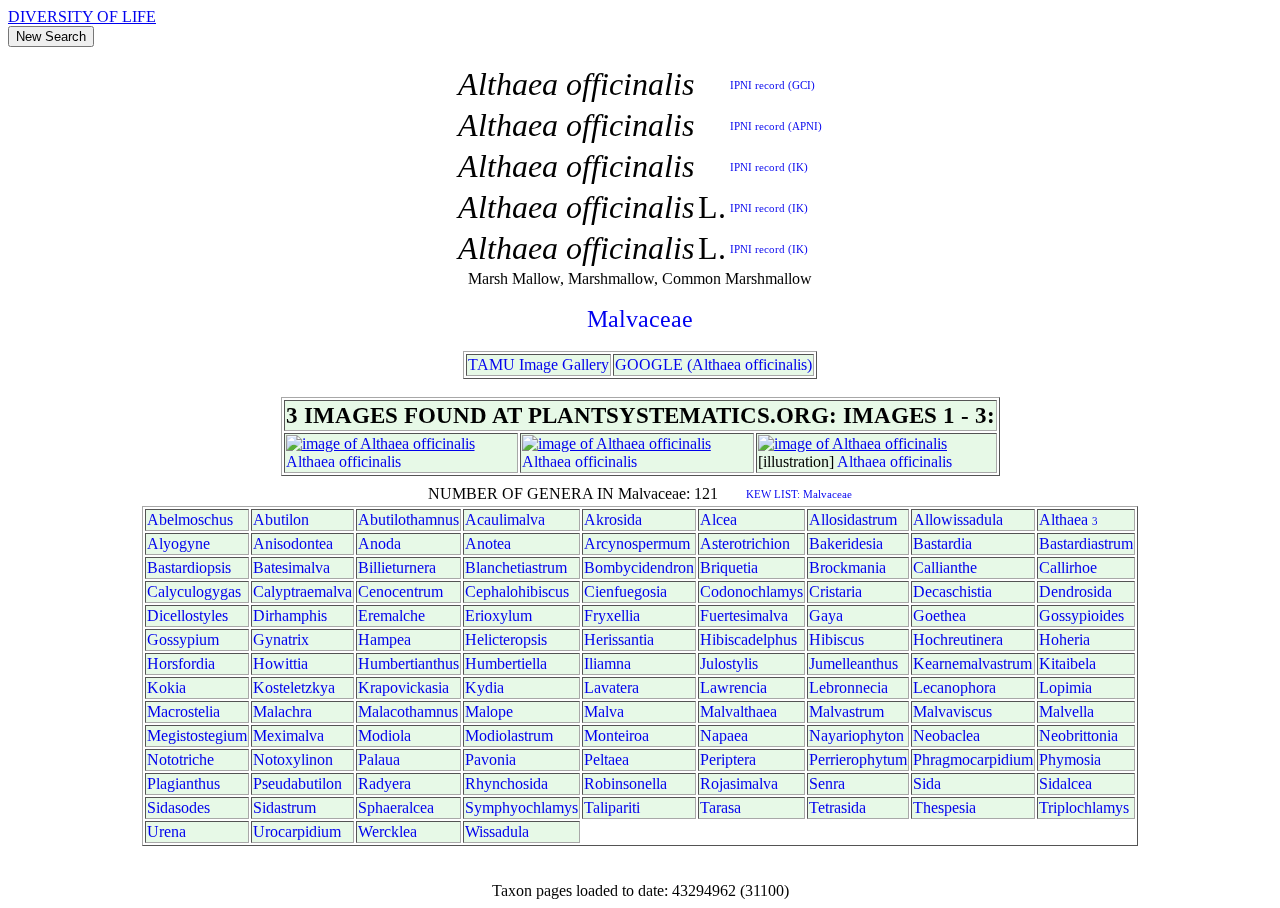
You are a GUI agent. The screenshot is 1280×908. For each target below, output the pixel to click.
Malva (604, 711)
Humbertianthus (408, 663)
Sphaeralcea (396, 807)
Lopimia (1065, 687)
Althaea (310, 461)
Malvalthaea (738, 711)
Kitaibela (1067, 663)
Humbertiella (506, 663)
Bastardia (942, 543)
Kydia (484, 687)
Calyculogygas (194, 591)
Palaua (379, 759)
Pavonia (490, 759)
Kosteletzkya (294, 687)
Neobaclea (946, 735)
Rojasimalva (739, 783)
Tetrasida (837, 807)
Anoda (379, 543)
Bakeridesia (846, 543)
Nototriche (180, 759)
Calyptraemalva (302, 591)
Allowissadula (958, 519)
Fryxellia (612, 615)
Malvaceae (640, 319)
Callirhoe (1068, 567)
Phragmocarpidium (973, 759)
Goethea (939, 615)
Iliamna (607, 663)
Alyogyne (178, 543)
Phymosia (1070, 759)
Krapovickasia (403, 687)
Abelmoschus (190, 519)
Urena (166, 831)
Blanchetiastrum (516, 567)
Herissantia (619, 639)
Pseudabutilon (297, 783)
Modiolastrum (509, 735)
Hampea (384, 639)
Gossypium (183, 639)
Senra (827, 783)
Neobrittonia (1078, 735)
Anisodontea (293, 543)
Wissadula (497, 831)
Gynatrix (281, 639)
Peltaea (606, 759)
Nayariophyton (856, 735)
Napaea (724, 735)
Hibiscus (836, 639)
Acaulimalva (505, 519)
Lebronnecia (848, 687)
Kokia (166, 687)
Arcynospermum (637, 543)
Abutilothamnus (408, 519)
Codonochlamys (751, 591)
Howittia (280, 663)
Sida (927, 783)
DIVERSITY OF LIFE (82, 16)
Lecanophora (954, 687)
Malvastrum (846, 711)
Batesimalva (291, 567)
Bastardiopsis (189, 567)
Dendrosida (1075, 591)
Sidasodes (178, 807)
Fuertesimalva (744, 615)
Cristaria (835, 591)
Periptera (728, 759)
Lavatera (611, 687)
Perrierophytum (858, 759)
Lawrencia (733, 687)
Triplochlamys (1084, 807)
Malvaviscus (952, 711)
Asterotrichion (745, 543)
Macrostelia (183, 711)
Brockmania (847, 567)
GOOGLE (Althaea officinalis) (713, 364)
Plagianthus (183, 783)
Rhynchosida (506, 783)
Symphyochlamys (521, 807)
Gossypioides (1081, 615)
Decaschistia (952, 591)
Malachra (282, 711)
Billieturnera (397, 567)
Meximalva (288, 735)
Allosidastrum (853, 519)
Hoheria (1064, 639)
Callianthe (945, 567)
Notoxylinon (293, 759)
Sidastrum (284, 807)
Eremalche (391, 615)
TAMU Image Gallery (538, 364)
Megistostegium (197, 735)
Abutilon (281, 519)
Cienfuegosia (625, 591)
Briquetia (729, 567)
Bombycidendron (639, 567)
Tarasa (720, 807)
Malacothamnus (408, 711)
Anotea (488, 543)
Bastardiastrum (1086, 543)
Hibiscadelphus (748, 639)
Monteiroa (616, 735)
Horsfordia (181, 663)
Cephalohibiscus (517, 591)
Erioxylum (498, 615)
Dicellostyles (187, 615)
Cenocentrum (400, 591)
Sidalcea (1065, 783)
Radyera (384, 783)
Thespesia (944, 807)
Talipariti (612, 807)
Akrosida (613, 519)
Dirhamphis (290, 615)
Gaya (826, 615)
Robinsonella (625, 783)
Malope (489, 711)
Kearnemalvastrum (972, 663)
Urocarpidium (297, 831)
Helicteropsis (506, 639)
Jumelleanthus (853, 663)
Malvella (1066, 711)
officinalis (370, 461)
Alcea (718, 519)
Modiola (384, 735)
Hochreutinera (958, 639)
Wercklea (387, 831)
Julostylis (729, 663)
